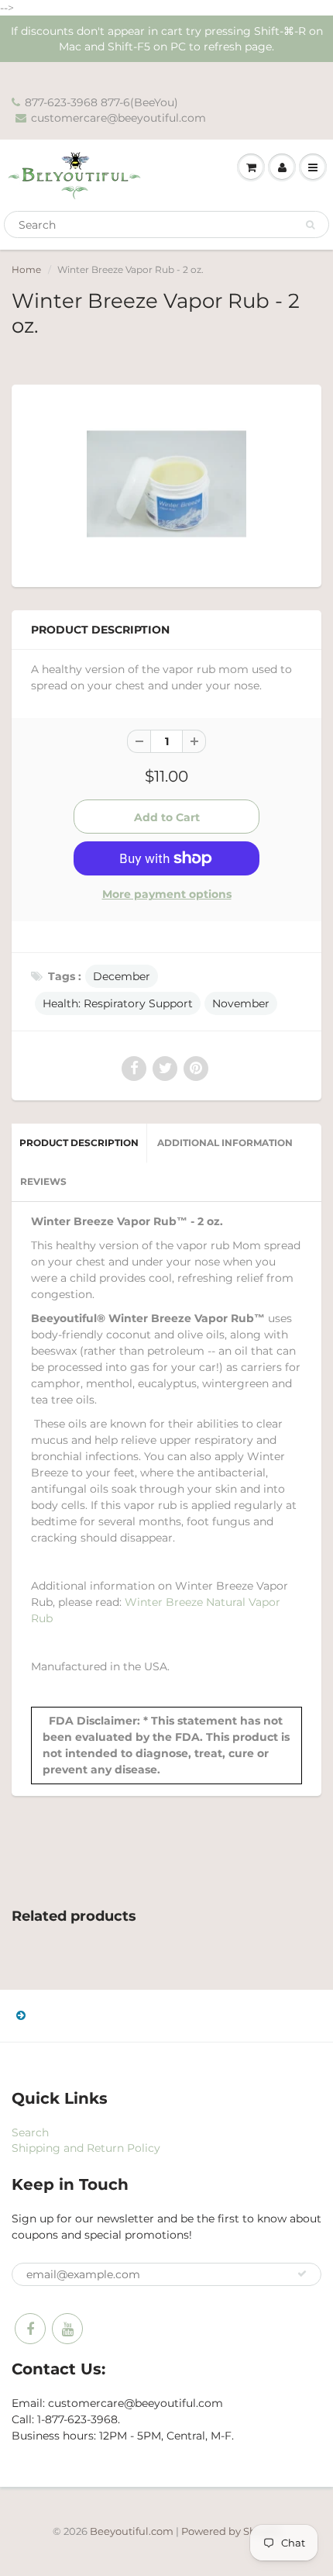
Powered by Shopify (231, 2531)
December (122, 976)
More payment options (167, 894)
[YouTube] (67, 2329)
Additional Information (225, 1143)
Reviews (43, 1181)
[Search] (310, 225)
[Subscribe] (302, 2274)
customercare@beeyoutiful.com (118, 118)
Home (26, 269)
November (241, 1003)
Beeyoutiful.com (132, 2531)
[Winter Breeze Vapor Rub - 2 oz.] (166, 484)
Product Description (79, 1143)
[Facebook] (30, 2329)
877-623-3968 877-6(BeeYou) (101, 102)
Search (30, 2132)
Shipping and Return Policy (86, 2148)
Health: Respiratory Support (118, 1003)
